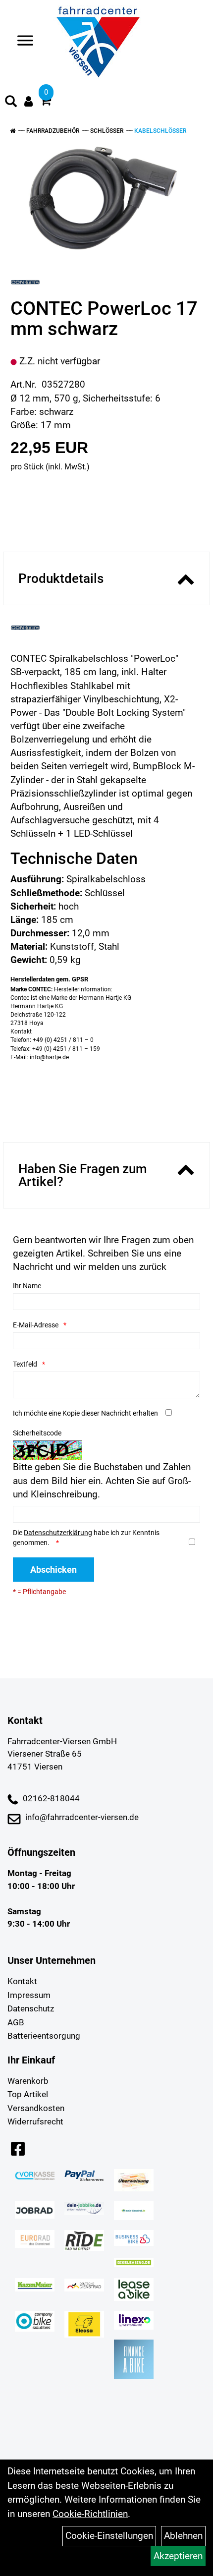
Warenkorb (28, 2081)
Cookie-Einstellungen (109, 2536)
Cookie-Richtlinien (90, 2514)
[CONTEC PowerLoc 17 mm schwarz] (103, 198)
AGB (16, 2022)
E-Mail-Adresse (36, 1325)
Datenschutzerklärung (58, 1533)
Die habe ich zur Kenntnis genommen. (86, 1538)
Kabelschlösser (160, 131)
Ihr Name (27, 1286)
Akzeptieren (178, 2556)
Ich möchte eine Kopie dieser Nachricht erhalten (85, 1413)
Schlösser (107, 131)
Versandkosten (36, 2108)
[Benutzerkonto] (28, 101)
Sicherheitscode (37, 1433)
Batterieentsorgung (44, 2036)
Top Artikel (28, 2094)
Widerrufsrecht (35, 2121)
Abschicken (53, 1570)
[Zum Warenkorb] (46, 102)
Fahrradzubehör (53, 131)
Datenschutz (31, 2008)
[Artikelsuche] (11, 103)
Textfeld (25, 1364)
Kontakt (22, 1981)
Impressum (29, 1995)
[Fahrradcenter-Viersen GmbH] (98, 42)
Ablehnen (183, 2536)
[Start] (13, 131)
